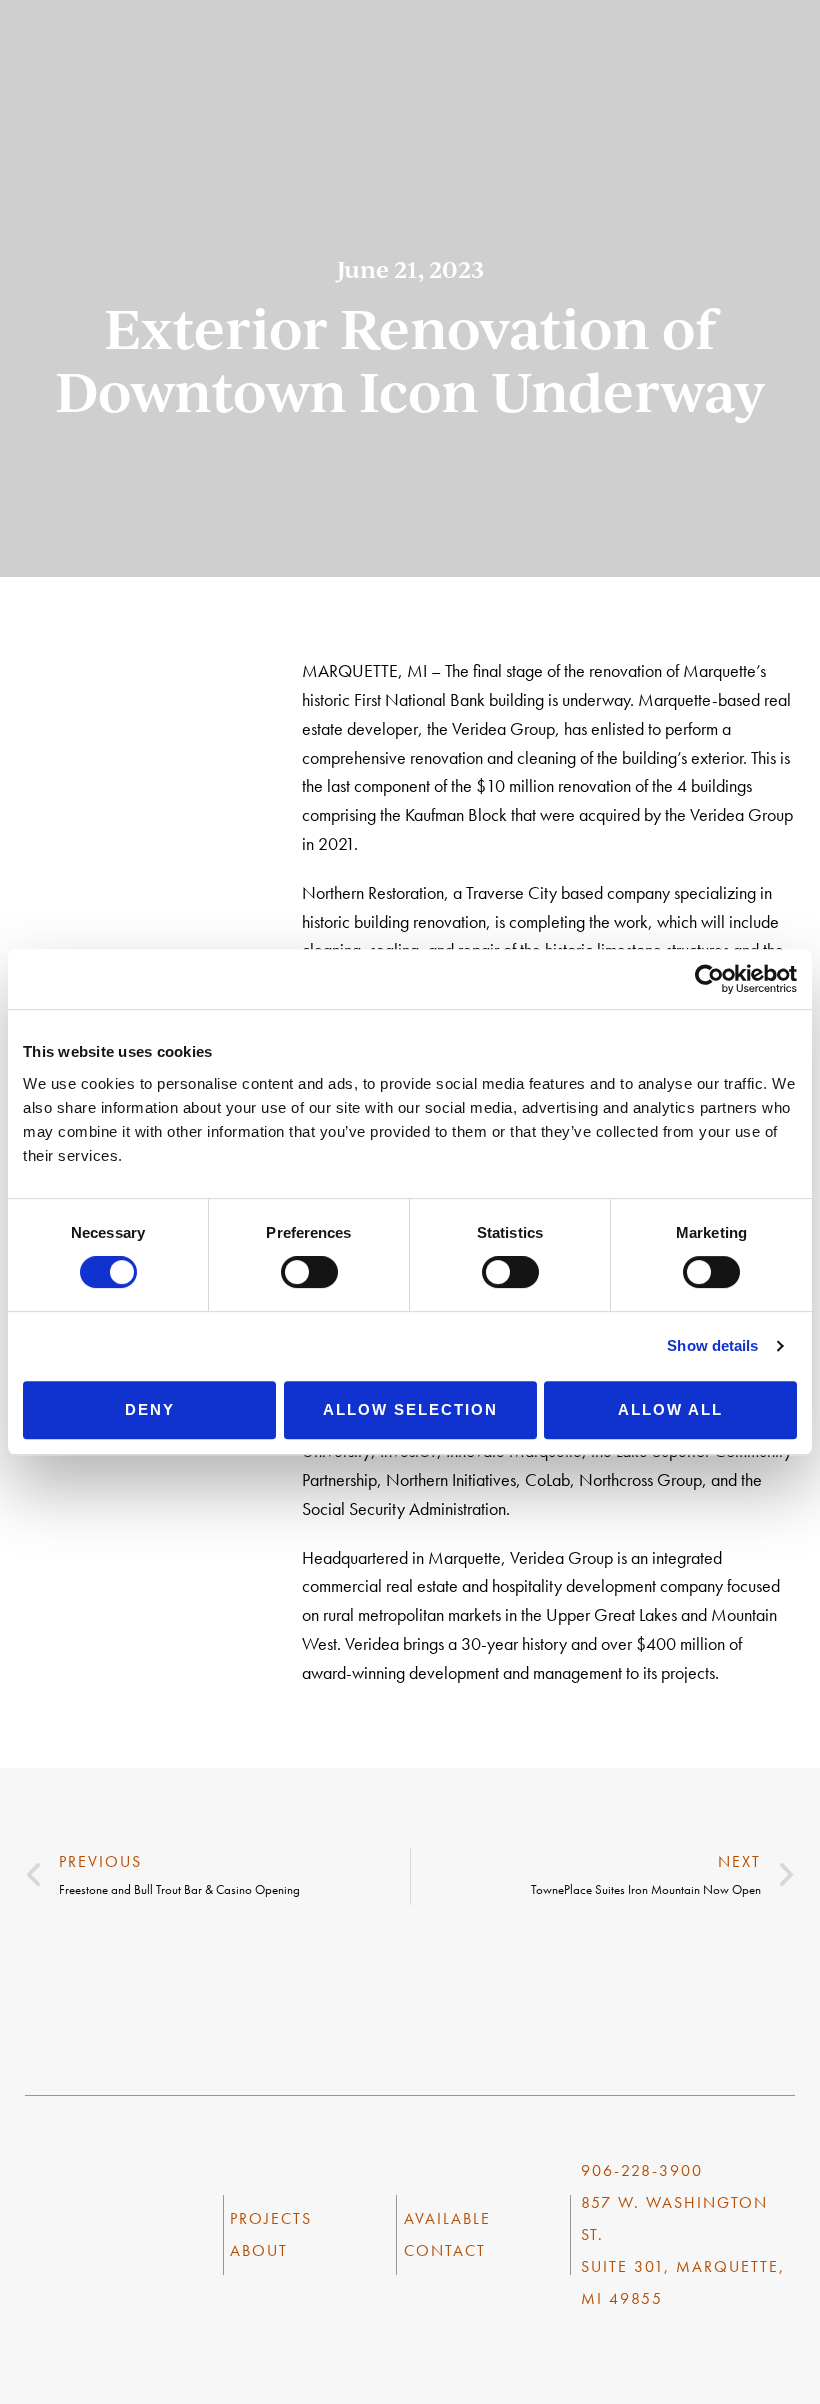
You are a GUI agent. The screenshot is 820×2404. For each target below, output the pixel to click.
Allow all (670, 1409)
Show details (712, 1345)
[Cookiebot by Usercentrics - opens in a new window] (709, 979)
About (259, 2250)
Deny (150, 1409)
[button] (799, 65)
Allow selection (410, 1409)
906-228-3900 (642, 2170)
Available (447, 2218)
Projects (271, 2218)
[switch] (309, 1272)
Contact (445, 2250)
